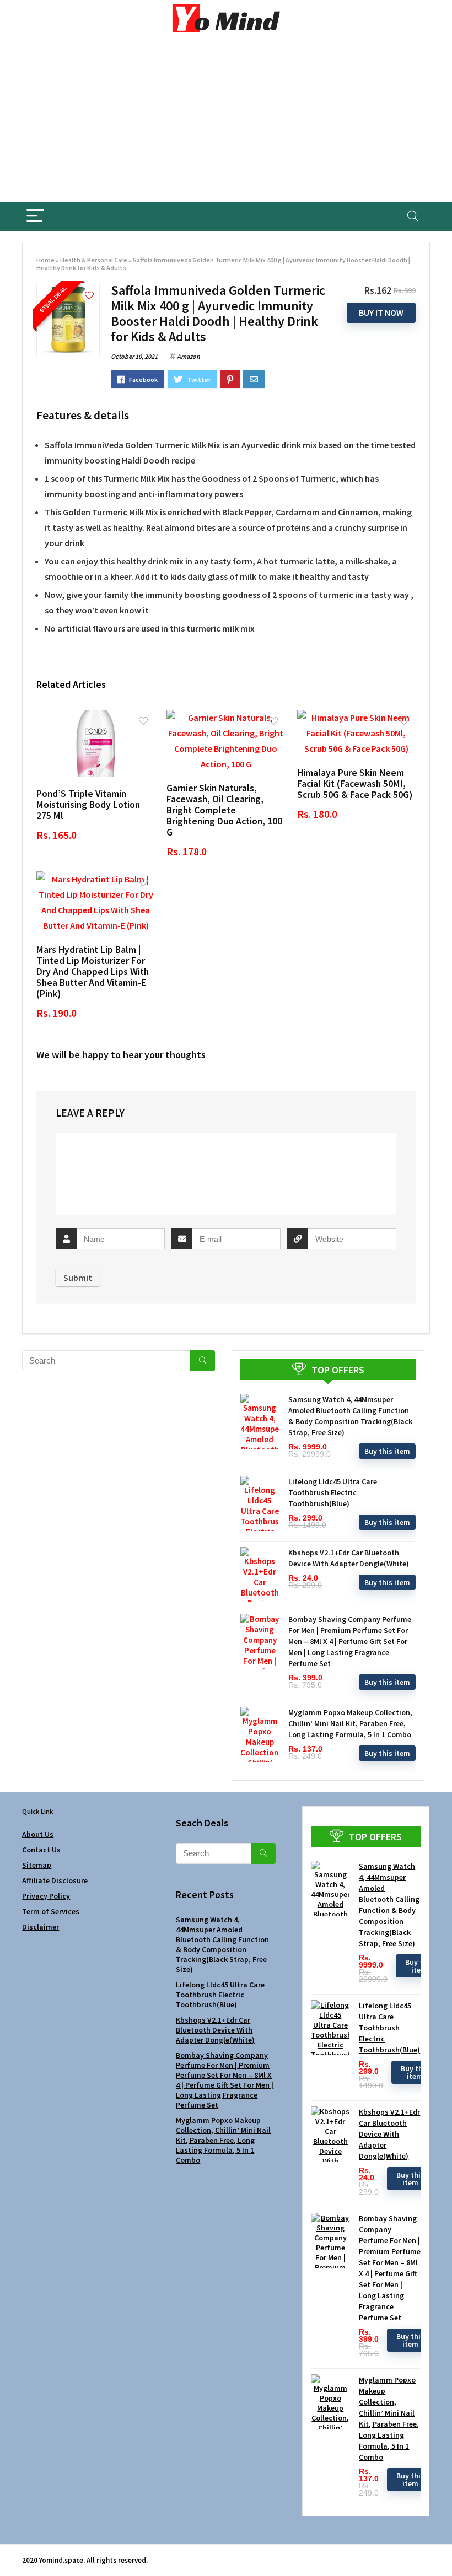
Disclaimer (41, 1927)
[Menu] (35, 216)
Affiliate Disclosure (55, 1880)
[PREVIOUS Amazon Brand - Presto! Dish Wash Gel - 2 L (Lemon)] (11, 2548)
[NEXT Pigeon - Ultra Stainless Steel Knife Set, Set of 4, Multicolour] (441, 2548)
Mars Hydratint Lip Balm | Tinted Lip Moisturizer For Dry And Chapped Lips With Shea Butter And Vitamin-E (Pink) (93, 972)
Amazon (189, 356)
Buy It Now (381, 312)
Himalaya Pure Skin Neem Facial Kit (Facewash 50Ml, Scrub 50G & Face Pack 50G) (355, 784)
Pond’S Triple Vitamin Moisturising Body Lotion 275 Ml (88, 805)
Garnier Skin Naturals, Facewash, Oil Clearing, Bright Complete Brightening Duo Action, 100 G (224, 810)
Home (45, 260)
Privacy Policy (46, 1896)
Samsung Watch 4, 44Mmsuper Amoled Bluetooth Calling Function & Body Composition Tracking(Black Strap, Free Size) (222, 1944)
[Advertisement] (226, 119)
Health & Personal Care (94, 260)
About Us (38, 1834)
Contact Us (41, 1850)
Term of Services (51, 1911)
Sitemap (37, 1865)
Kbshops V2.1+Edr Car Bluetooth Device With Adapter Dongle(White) (215, 2030)
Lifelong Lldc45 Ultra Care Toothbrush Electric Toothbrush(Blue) (333, 1492)
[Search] (413, 216)
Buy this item (387, 1451)
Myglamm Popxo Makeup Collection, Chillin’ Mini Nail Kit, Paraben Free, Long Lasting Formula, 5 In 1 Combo (350, 1723)
